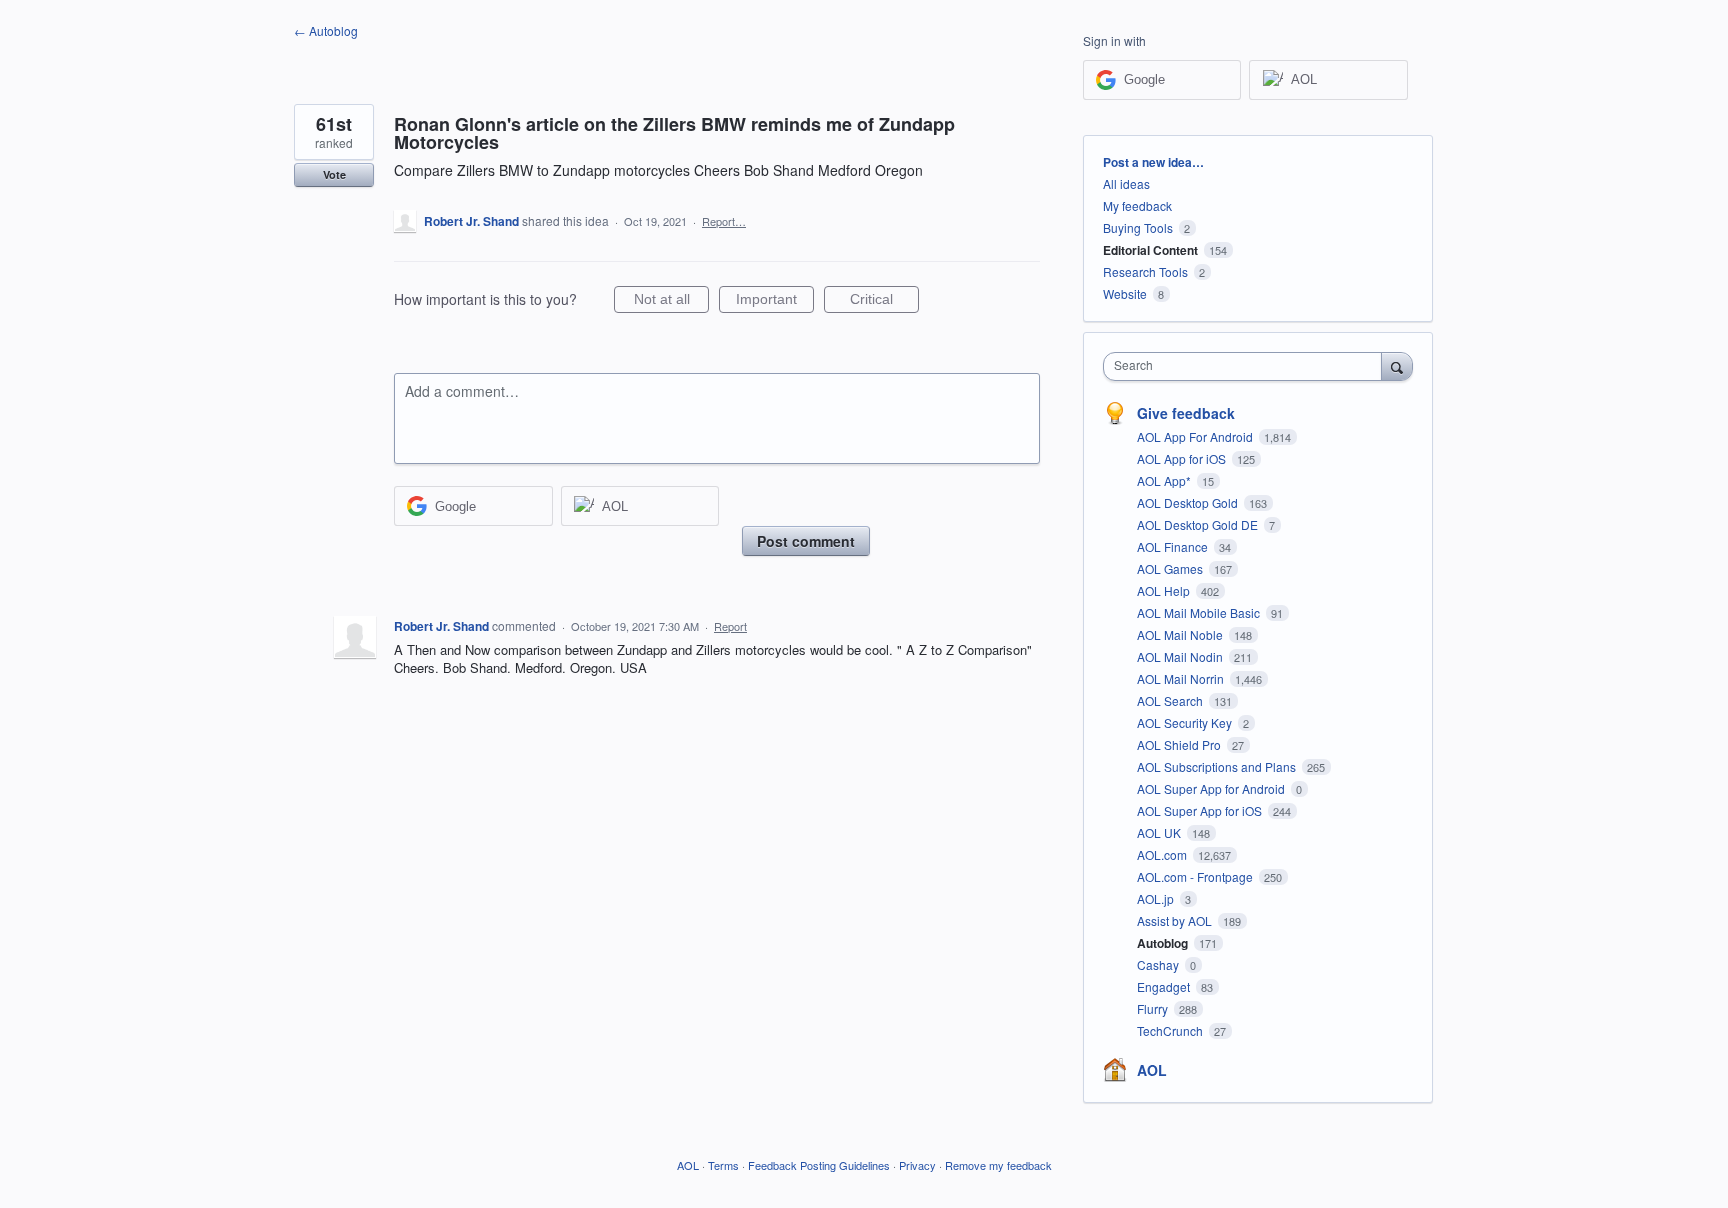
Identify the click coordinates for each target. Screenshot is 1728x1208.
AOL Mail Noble (1181, 634)
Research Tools (1145, 271)
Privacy (917, 1165)
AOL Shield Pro (1180, 744)
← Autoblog (326, 30)
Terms (723, 1165)
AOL (1152, 1070)
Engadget (1165, 986)
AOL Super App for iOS (1201, 810)
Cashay (1159, 964)
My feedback (1137, 205)
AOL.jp (1157, 898)
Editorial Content (1150, 250)
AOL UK (1160, 832)
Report (730, 626)
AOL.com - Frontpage (1196, 876)
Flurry (1154, 1008)
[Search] (1397, 366)
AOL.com (1163, 854)
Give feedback (1186, 413)
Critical (884, 302)
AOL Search (1171, 700)
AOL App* (1165, 480)
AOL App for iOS (1183, 458)
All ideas (1126, 183)
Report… (724, 221)
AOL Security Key (1186, 722)
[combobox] (1247, 366)
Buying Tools (1138, 227)
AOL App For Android (1196, 436)
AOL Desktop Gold (1189, 502)
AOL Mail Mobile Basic (1200, 612)
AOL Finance (1174, 546)
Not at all (671, 302)
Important (775, 302)
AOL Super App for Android (1212, 788)
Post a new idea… (1153, 162)
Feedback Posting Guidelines (819, 1165)
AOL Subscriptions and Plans (1218, 766)
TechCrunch (1171, 1030)
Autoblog (1164, 943)
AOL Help (1165, 590)
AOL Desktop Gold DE (1199, 524)
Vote (334, 174)
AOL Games (1171, 568)
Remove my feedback (998, 1165)
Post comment (806, 541)
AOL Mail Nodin (1181, 656)
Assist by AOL (1176, 920)
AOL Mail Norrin (1182, 678)
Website (1125, 293)
